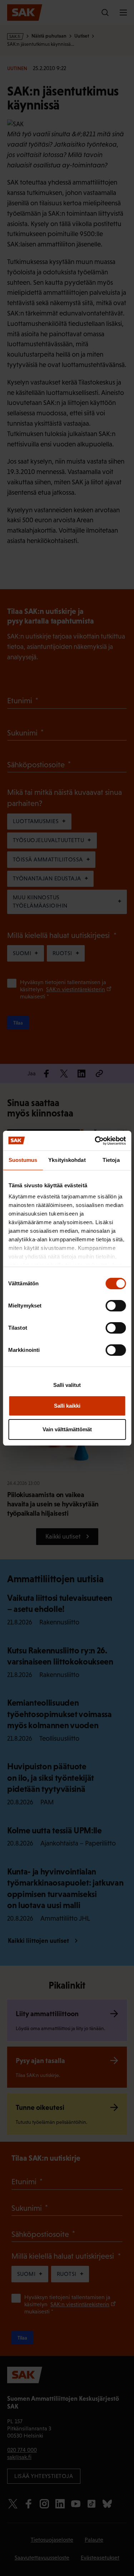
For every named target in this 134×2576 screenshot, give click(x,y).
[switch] (116, 1306)
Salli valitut (67, 1385)
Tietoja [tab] (111, 1160)
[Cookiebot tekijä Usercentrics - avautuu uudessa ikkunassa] (95, 1141)
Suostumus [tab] (23, 1160)
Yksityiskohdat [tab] (67, 1160)
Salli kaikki (67, 1406)
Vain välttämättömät (67, 1429)
